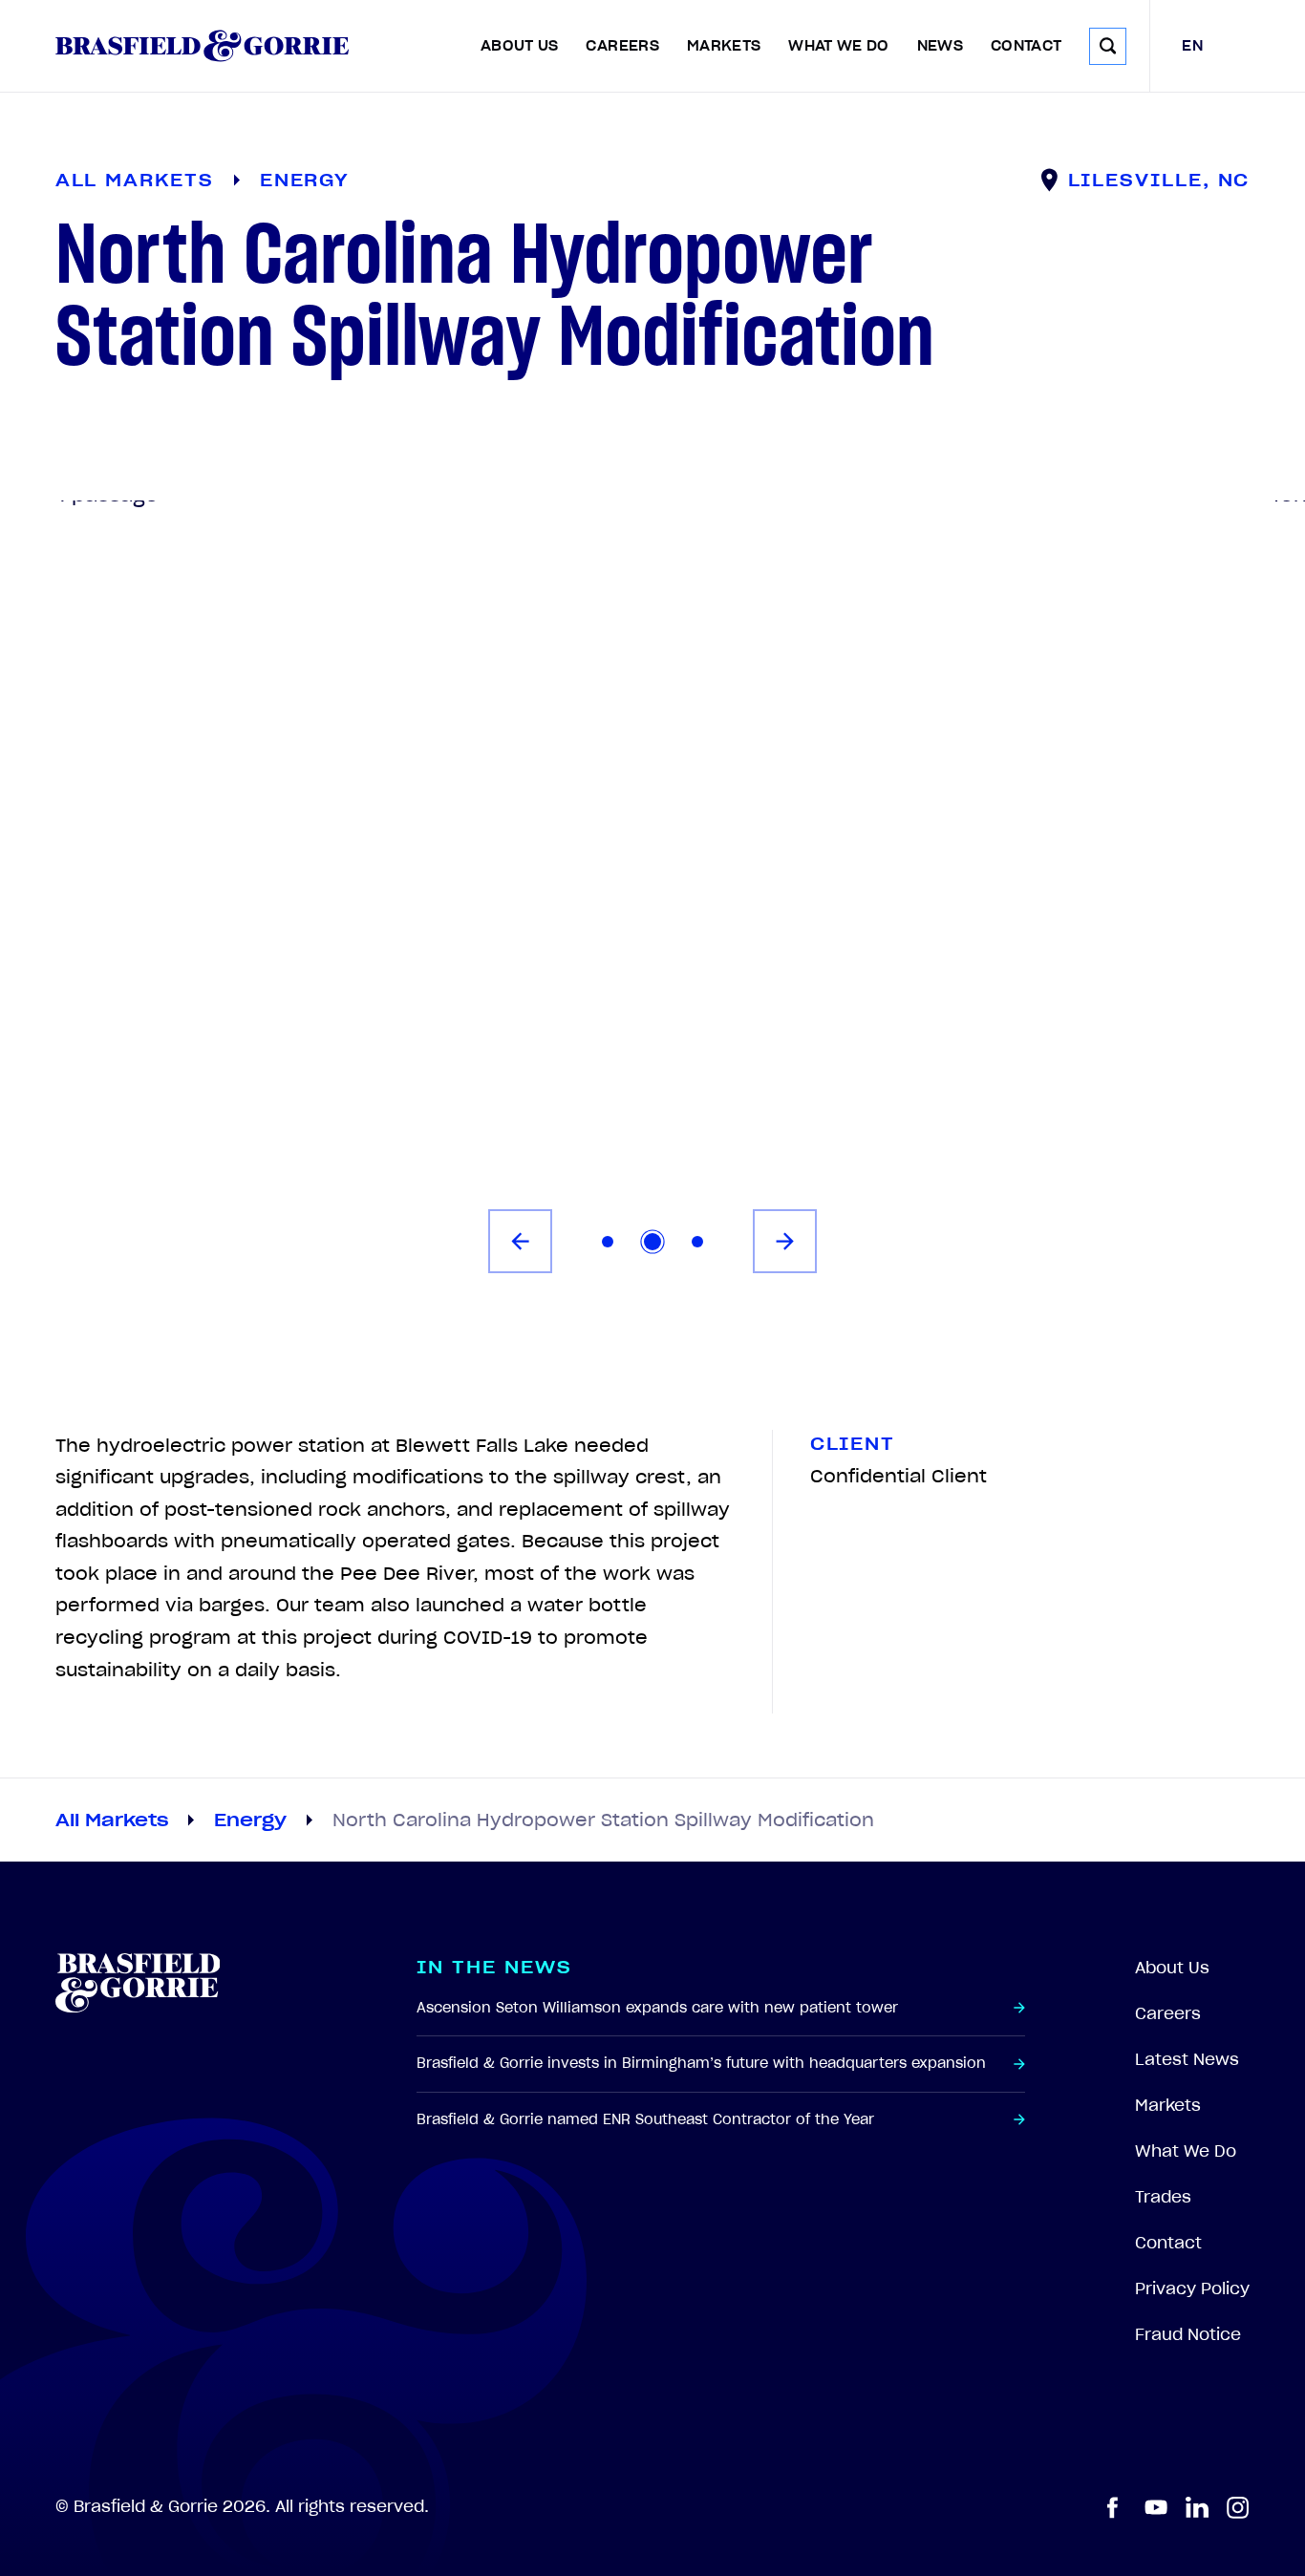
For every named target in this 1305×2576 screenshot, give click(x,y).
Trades (1163, 2197)
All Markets (112, 1820)
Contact (1027, 46)
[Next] (785, 1241)
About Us (520, 46)
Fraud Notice (1188, 2334)
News (940, 46)
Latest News (1187, 2059)
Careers (622, 46)
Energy (250, 1820)
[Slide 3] (697, 1242)
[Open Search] (1107, 46)
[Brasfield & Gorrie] (202, 46)
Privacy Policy (1192, 2289)
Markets (724, 46)
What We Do (839, 46)
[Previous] (520, 1241)
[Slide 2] (652, 1242)
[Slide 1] (608, 1242)
